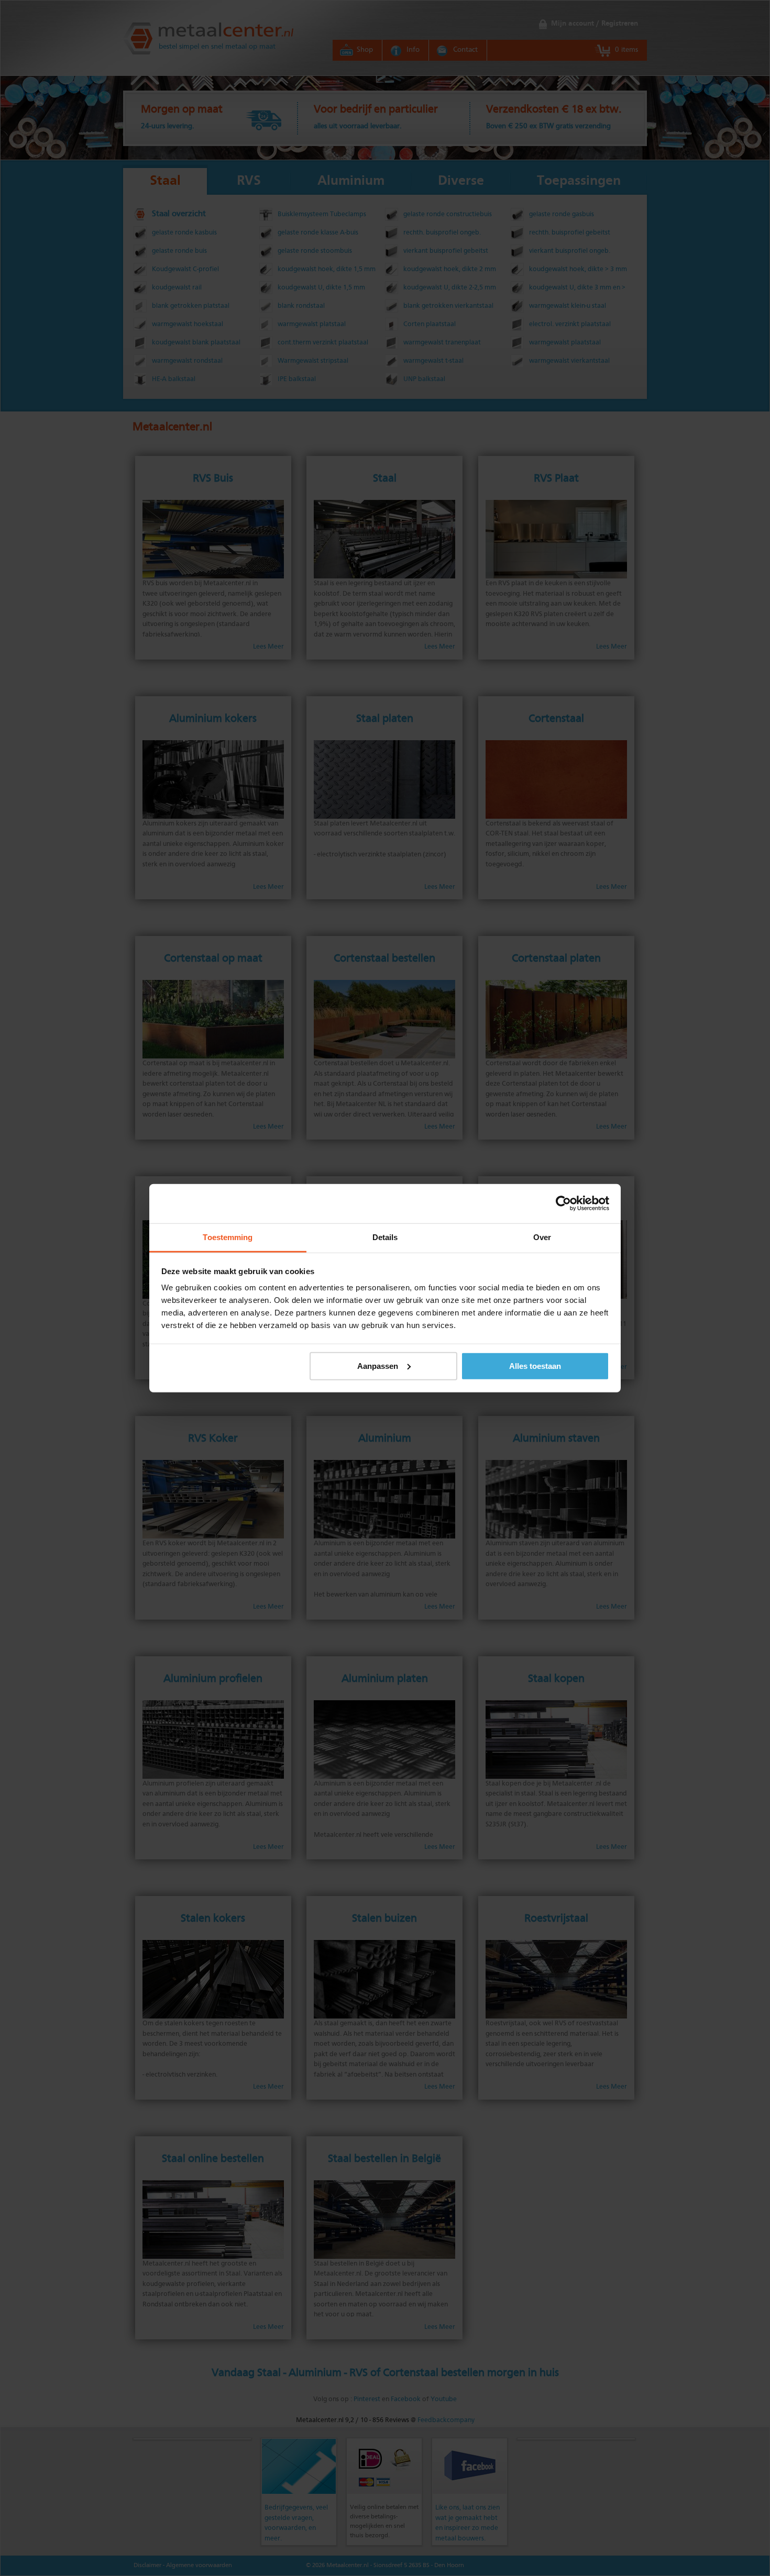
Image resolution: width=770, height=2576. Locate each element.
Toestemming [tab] (228, 1237)
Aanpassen (378, 1365)
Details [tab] (385, 1237)
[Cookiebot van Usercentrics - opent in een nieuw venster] (563, 1203)
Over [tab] (542, 1237)
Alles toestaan (535, 1365)
